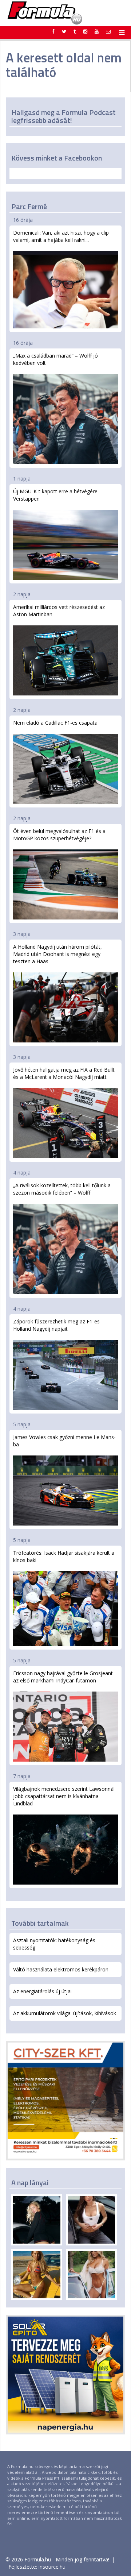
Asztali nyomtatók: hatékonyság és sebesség (54, 1944)
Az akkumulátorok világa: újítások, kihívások (65, 2013)
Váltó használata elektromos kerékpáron (61, 1969)
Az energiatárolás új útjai (42, 1991)
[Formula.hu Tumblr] (75, 31)
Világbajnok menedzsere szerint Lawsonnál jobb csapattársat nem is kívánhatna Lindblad (64, 1796)
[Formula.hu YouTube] (97, 31)
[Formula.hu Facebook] (53, 31)
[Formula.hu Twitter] (64, 31)
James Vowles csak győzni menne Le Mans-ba (64, 1441)
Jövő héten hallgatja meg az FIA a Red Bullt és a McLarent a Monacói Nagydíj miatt (64, 1073)
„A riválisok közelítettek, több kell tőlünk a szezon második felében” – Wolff (62, 1189)
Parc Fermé (29, 206)
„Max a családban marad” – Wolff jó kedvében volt (55, 359)
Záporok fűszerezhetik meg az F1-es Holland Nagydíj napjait (56, 1325)
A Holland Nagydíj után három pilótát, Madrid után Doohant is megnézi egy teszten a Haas (57, 954)
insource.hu (52, 2567)
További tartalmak (40, 1923)
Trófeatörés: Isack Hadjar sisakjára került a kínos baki (64, 1556)
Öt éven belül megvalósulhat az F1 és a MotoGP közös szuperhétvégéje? (59, 835)
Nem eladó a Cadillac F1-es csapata (55, 723)
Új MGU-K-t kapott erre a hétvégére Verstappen (55, 495)
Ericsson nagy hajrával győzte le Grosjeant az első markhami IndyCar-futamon (63, 1677)
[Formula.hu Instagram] (85, 31)
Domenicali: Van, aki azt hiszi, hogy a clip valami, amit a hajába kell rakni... (61, 236)
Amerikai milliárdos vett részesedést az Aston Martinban (59, 611)
